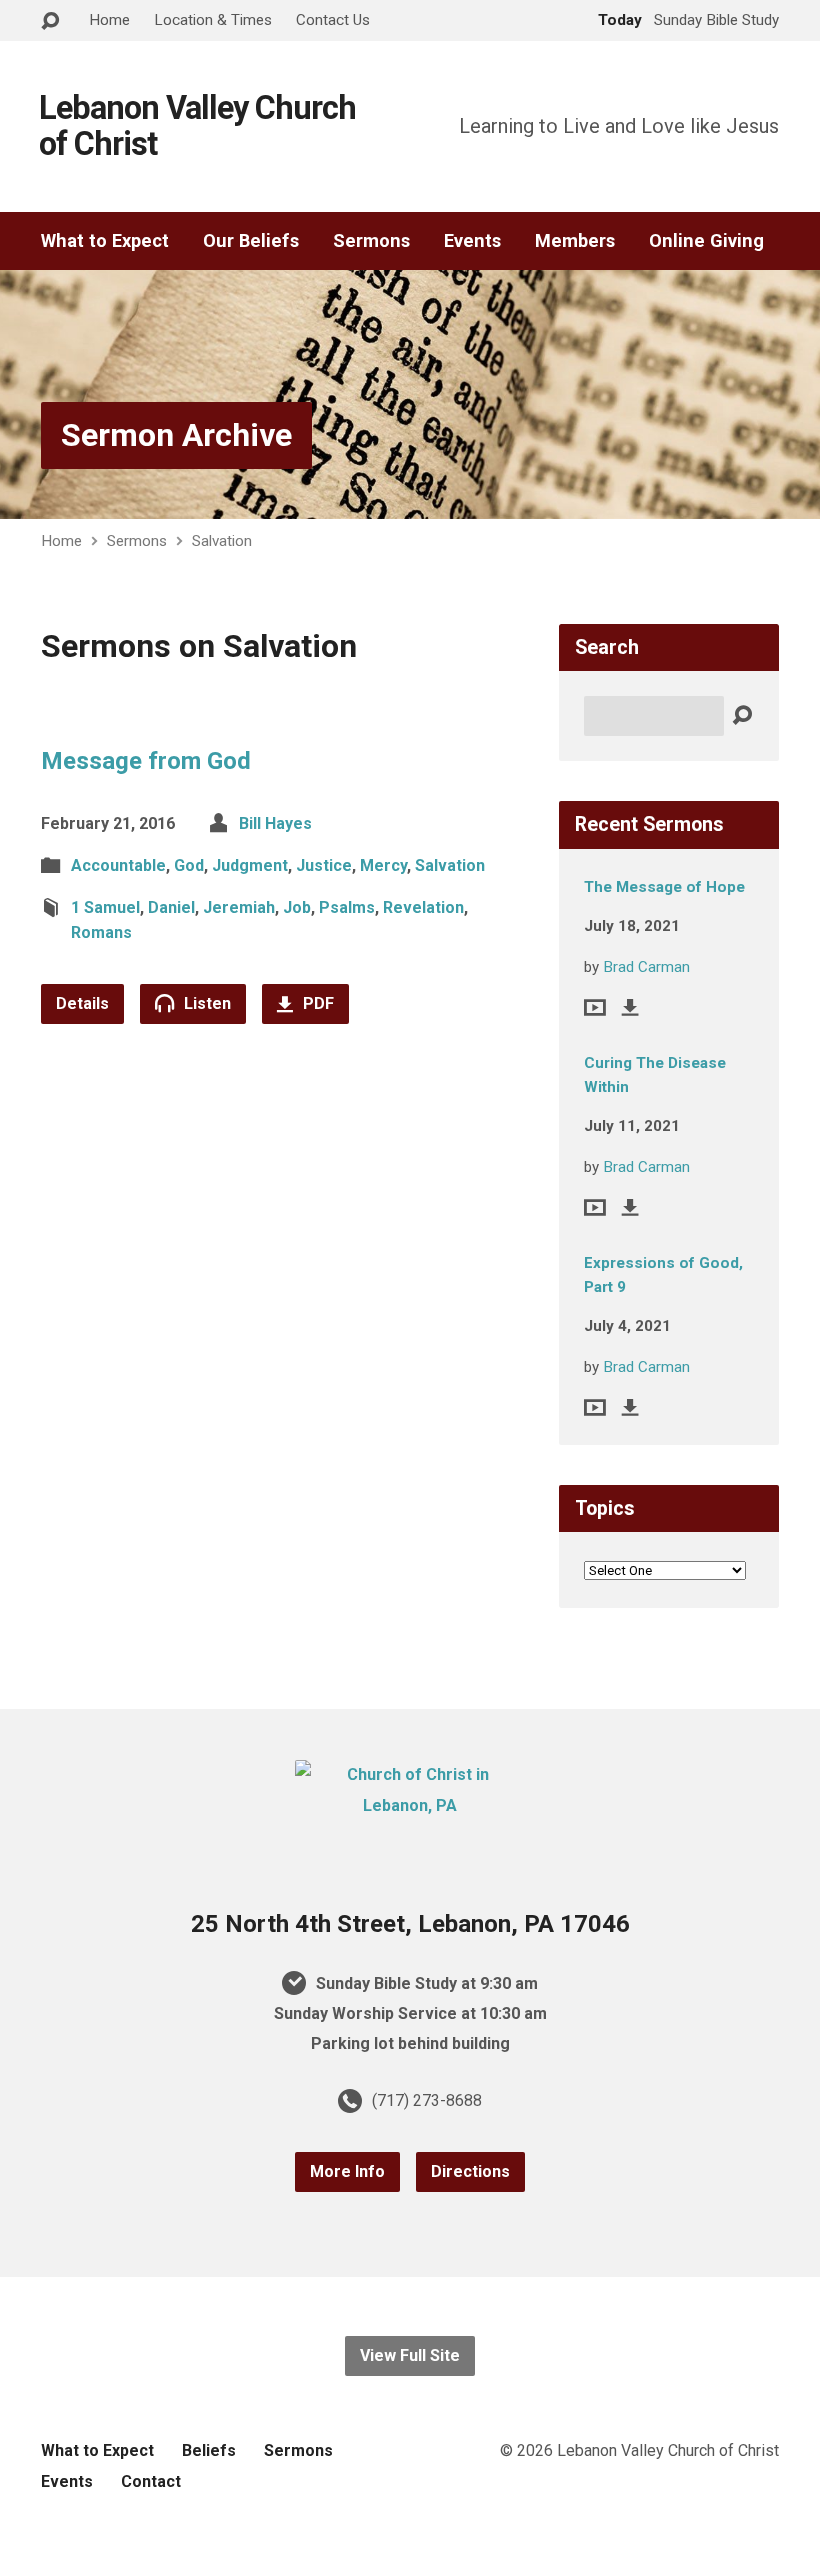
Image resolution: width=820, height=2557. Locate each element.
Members (575, 241)
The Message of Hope (664, 887)
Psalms (347, 907)
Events (472, 241)
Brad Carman (646, 967)
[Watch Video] (595, 1007)
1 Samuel (105, 907)
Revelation (423, 907)
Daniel (171, 907)
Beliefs (209, 2450)
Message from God (146, 761)
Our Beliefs (251, 241)
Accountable (118, 865)
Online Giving (706, 241)
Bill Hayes (275, 823)
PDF (316, 1003)
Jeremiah (239, 907)
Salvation (222, 541)
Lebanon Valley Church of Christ (197, 126)
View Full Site (410, 2355)
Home (109, 20)
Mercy (383, 865)
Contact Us (333, 20)
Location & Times (213, 20)
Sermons (371, 241)
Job (297, 907)
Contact (151, 2481)
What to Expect (105, 241)
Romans (101, 932)
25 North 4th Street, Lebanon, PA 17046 (410, 1924)
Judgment (250, 865)
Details (82, 1003)
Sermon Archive (176, 435)
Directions (470, 2171)
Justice (324, 865)
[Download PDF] (630, 1007)
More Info (347, 2171)
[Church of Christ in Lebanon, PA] (410, 1805)
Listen (205, 1003)
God (189, 865)
